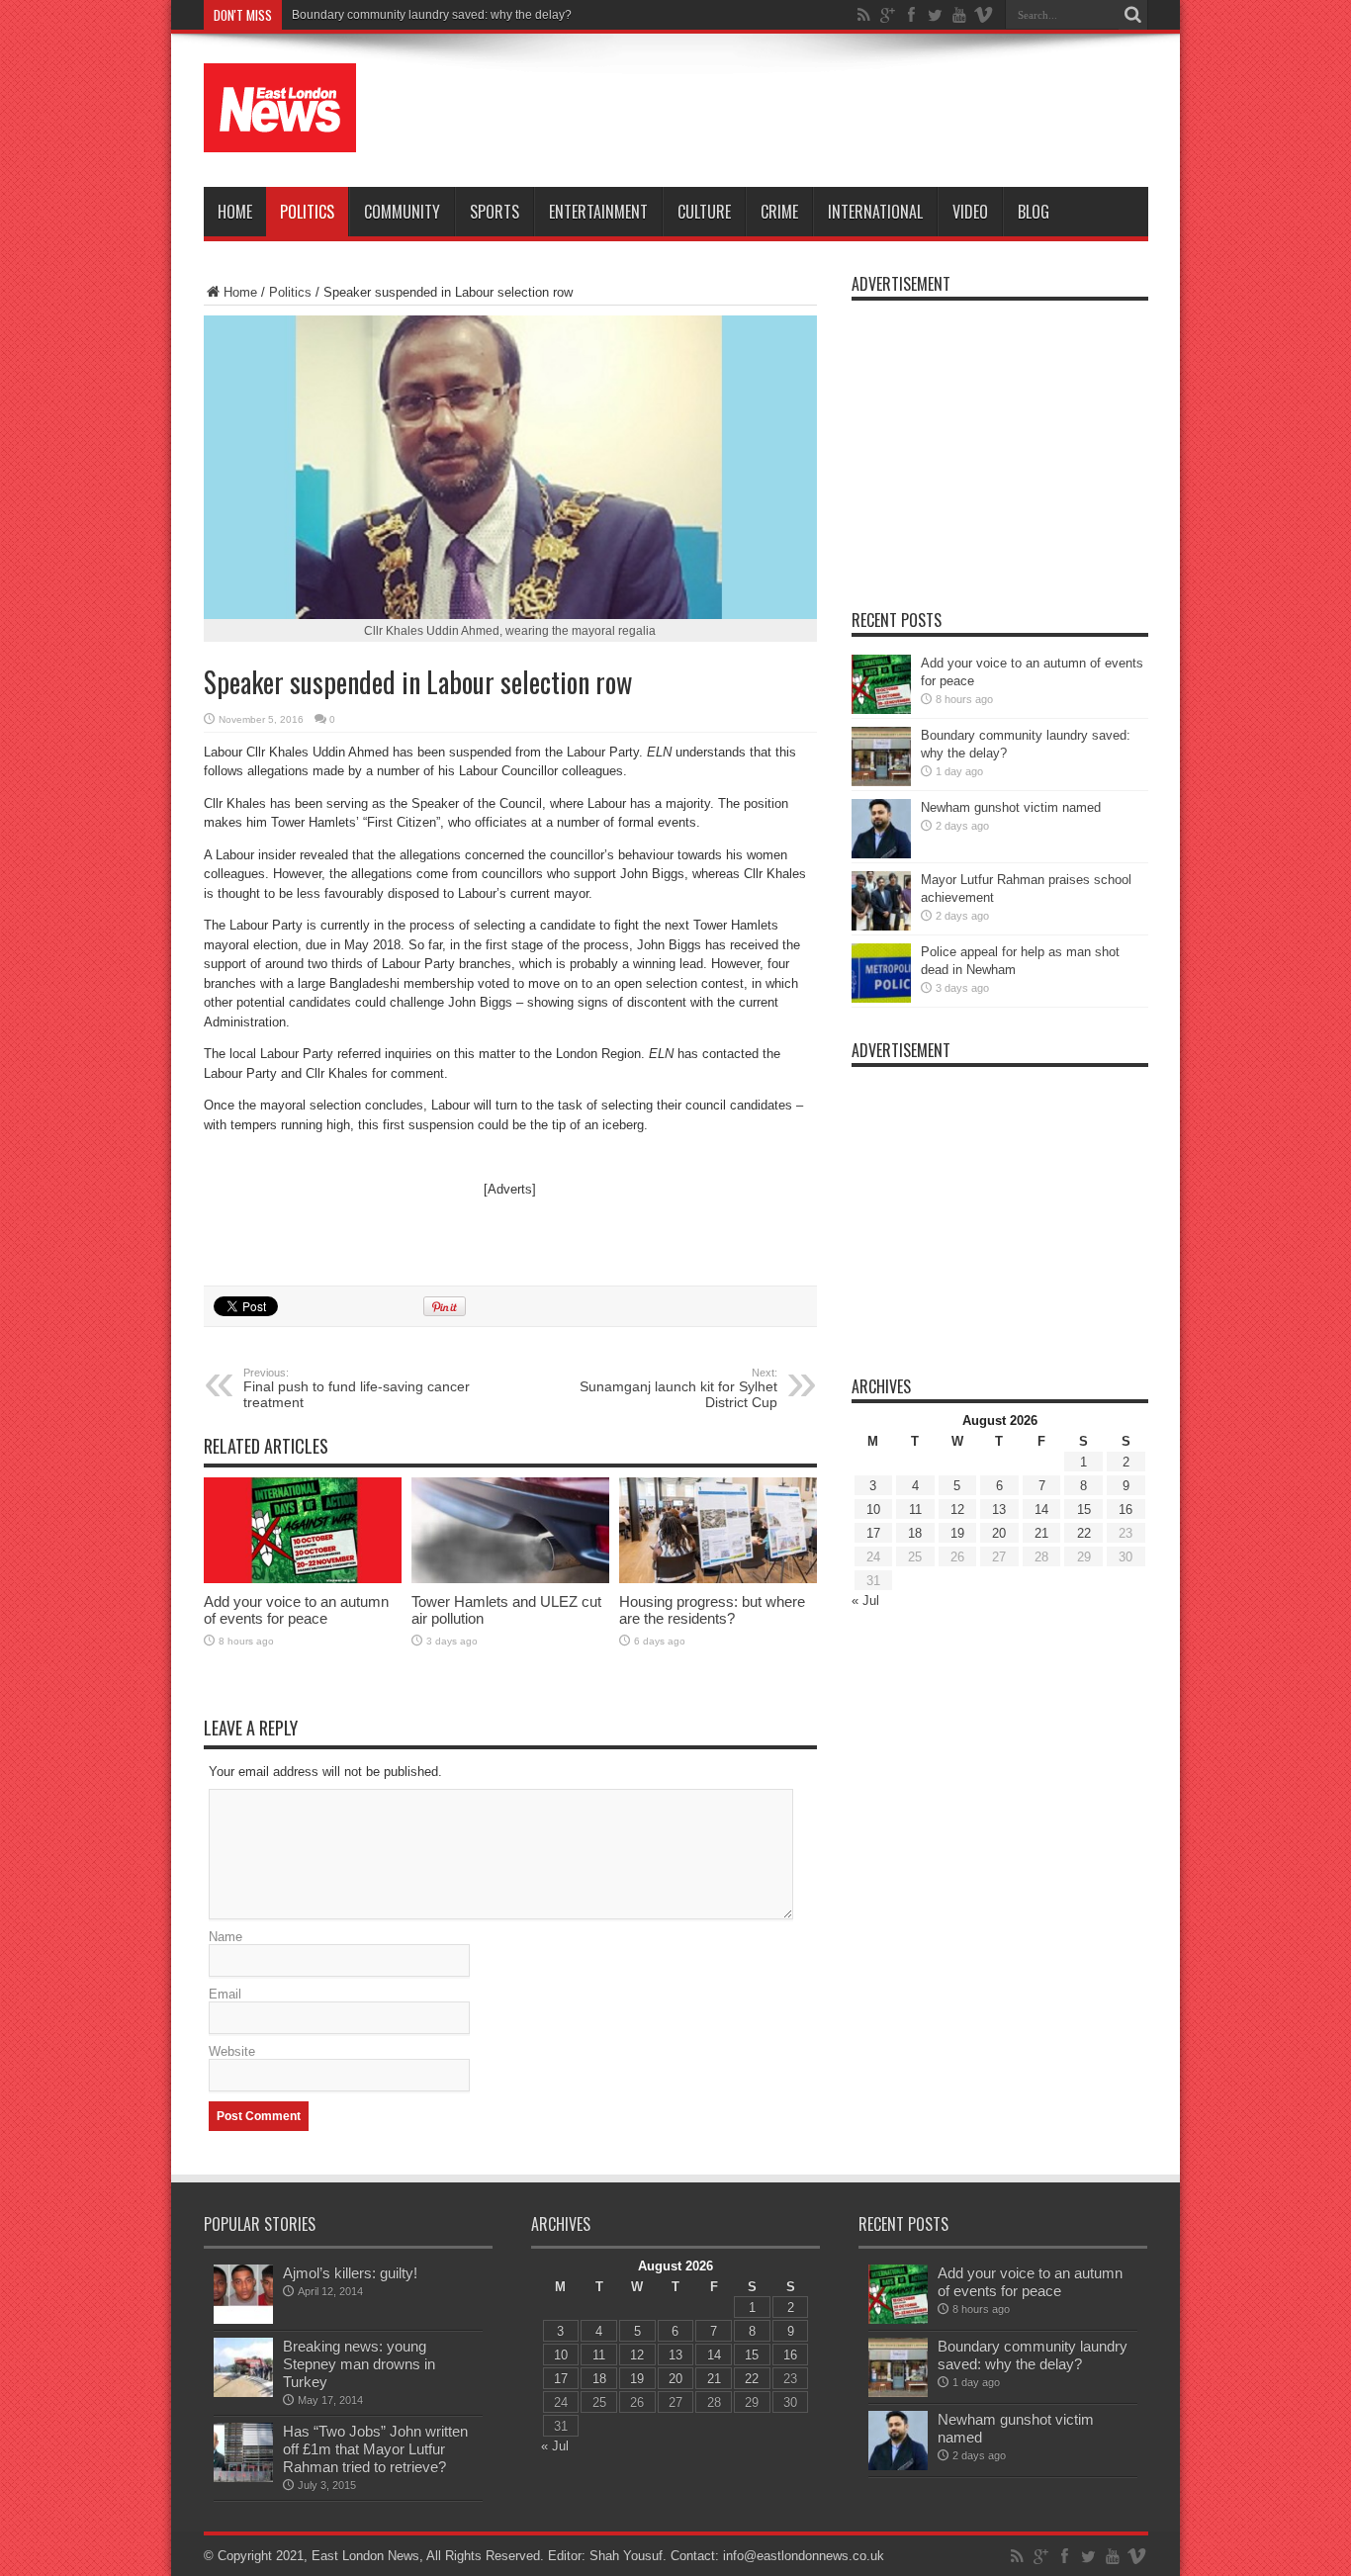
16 (1126, 1510)
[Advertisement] (788, 111)
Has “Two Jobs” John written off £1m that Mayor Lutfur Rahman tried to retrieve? (375, 2449)
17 (873, 1533)
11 (915, 1510)
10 (873, 1510)
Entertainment (598, 212)
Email (225, 1994)
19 (957, 1533)
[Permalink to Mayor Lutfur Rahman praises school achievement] (881, 926)
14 (1041, 1510)
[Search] (1133, 15)
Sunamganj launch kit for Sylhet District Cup (678, 1388)
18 (915, 1533)
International (875, 212)
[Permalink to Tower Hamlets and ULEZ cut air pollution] (510, 1579)
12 (957, 1510)
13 (999, 1510)
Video (970, 212)
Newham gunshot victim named (1011, 807)
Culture (704, 212)
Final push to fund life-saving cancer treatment (357, 1388)
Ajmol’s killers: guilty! (350, 2273)
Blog (1034, 212)
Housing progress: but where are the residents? (712, 1610)
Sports (495, 212)
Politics (307, 212)
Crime (779, 212)
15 (1084, 1510)
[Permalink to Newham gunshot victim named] (881, 854)
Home (235, 212)
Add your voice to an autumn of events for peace (296, 1610)
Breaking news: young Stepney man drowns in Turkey (359, 2364)
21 (1041, 1533)
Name (225, 1937)
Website (232, 2051)
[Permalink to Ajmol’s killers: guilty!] (243, 2319)
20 (999, 1533)
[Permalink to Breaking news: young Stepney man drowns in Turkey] (243, 2393)
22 (1084, 1533)
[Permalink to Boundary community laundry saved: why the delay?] (881, 782)
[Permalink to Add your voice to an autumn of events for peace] (303, 1579)
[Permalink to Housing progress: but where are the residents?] (718, 1579)
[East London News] (280, 137)
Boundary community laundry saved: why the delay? (432, 15)
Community (402, 212)
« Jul (865, 1600)
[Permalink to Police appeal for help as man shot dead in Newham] (881, 998)
